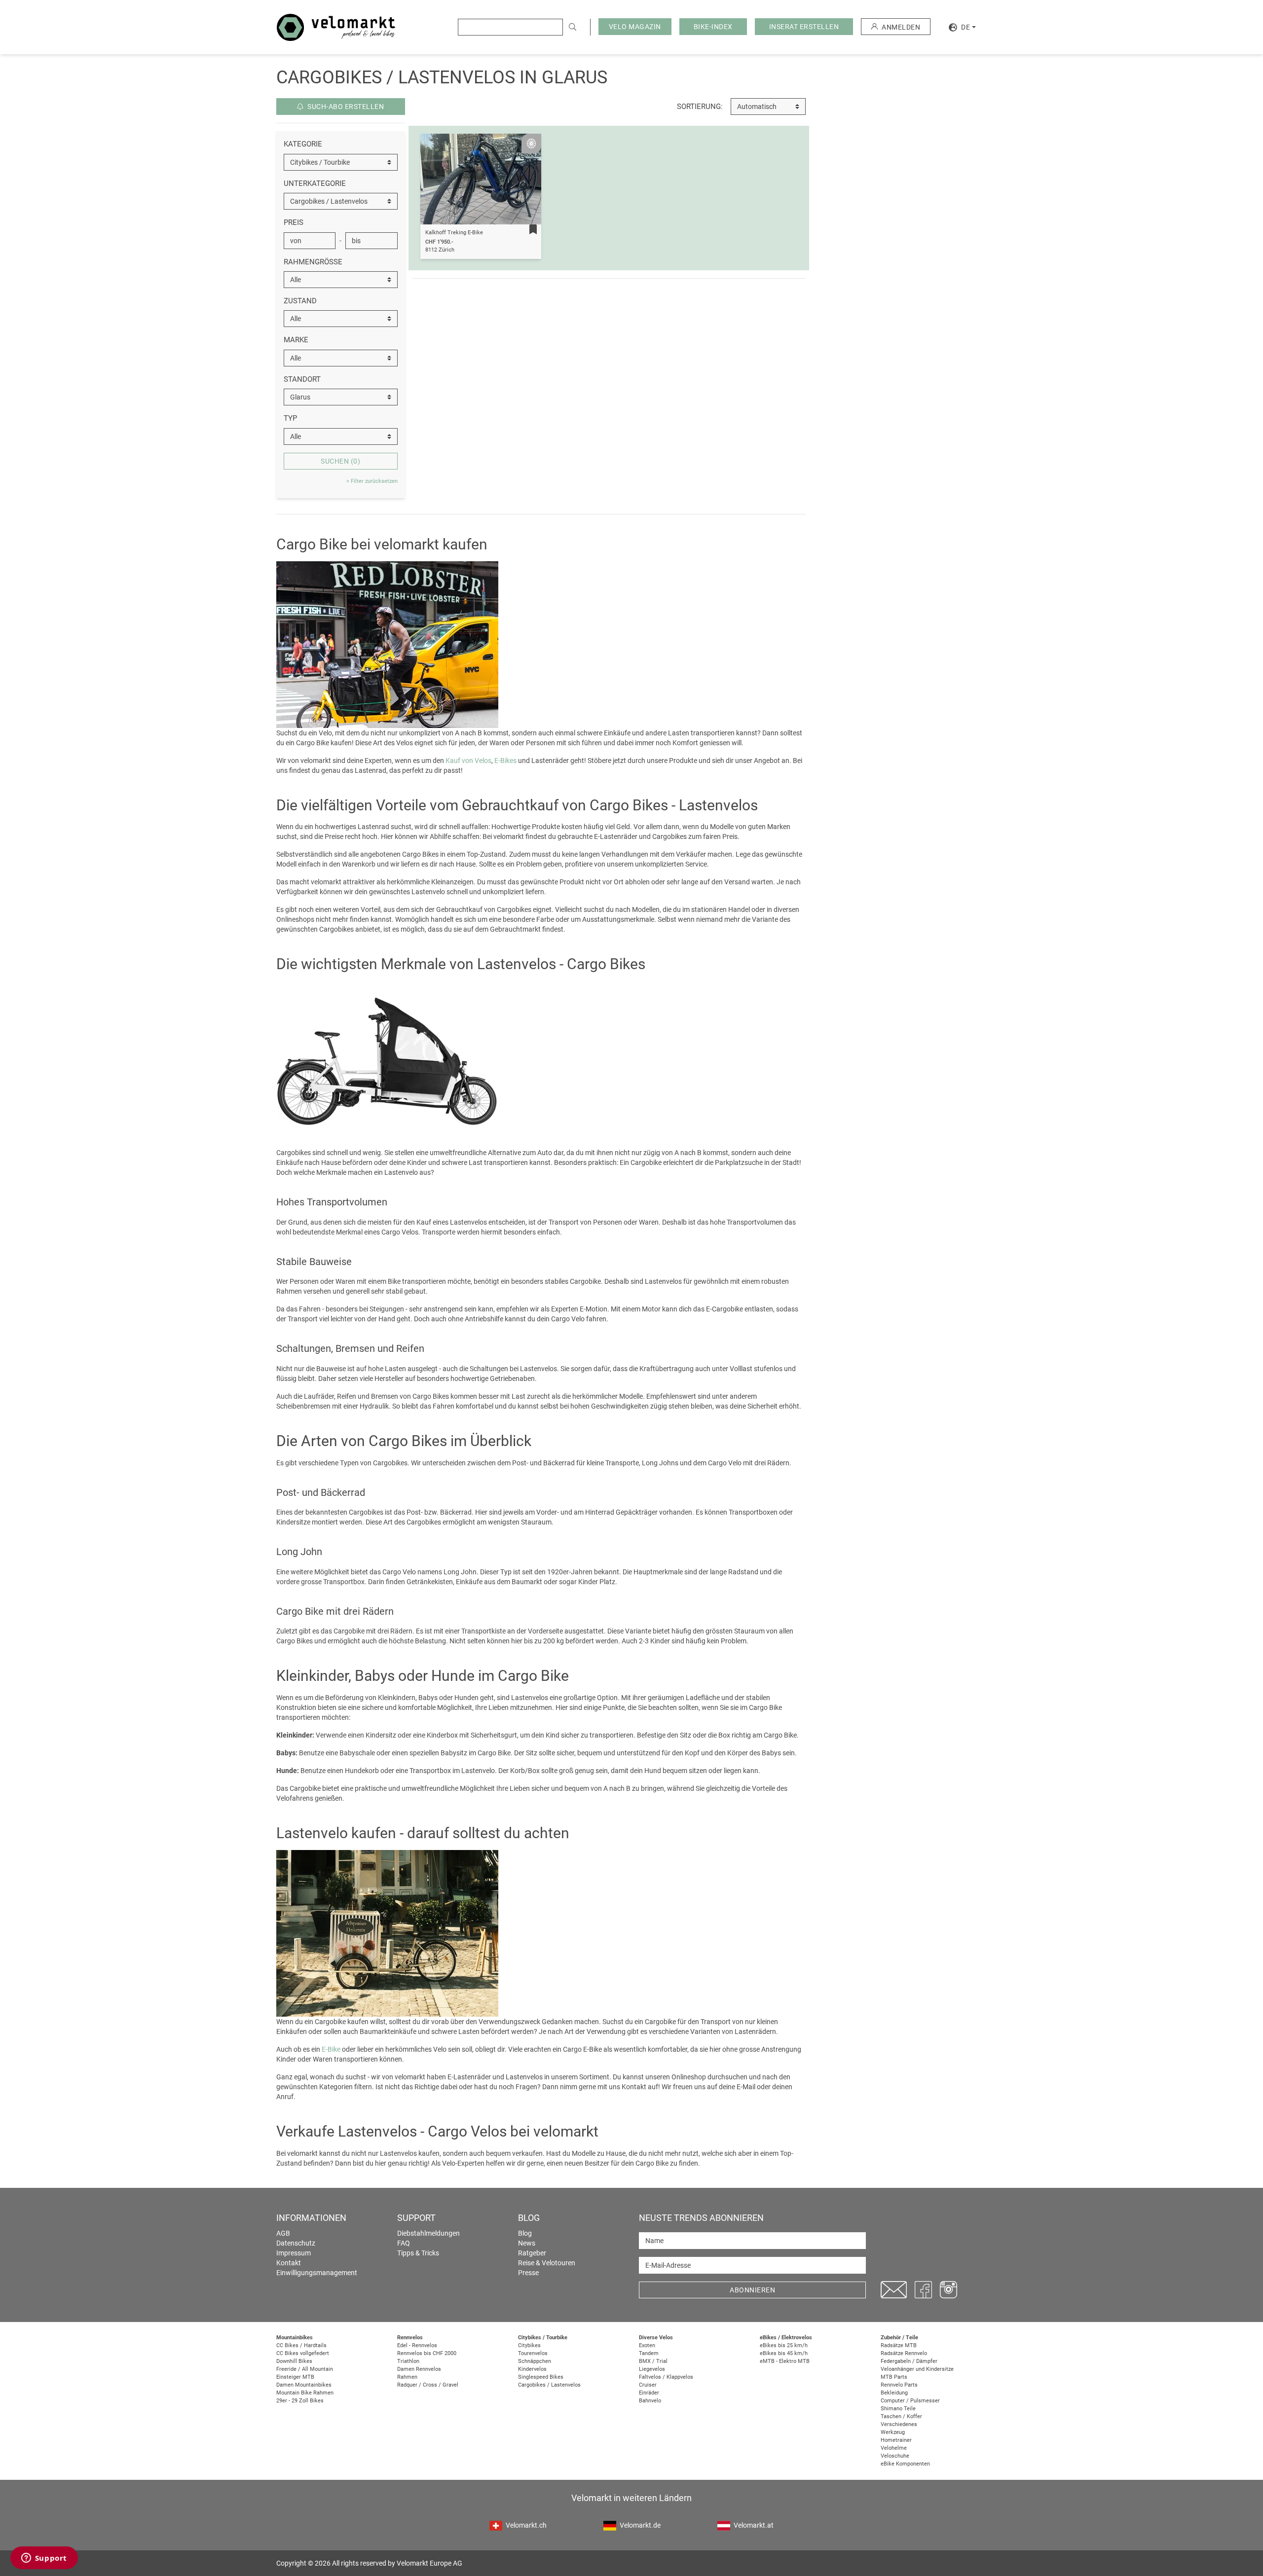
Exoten (647, 2345)
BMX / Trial (653, 2361)
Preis (294, 222)
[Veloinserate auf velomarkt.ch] (336, 27)
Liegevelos (652, 2369)
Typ (290, 418)
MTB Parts (894, 2377)
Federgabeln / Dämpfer (909, 2361)
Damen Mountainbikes (304, 2385)
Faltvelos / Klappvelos (666, 2377)
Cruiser (648, 2385)
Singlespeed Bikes (541, 2377)
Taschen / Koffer (901, 2416)
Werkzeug (893, 2432)
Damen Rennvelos (419, 2369)
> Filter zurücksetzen (372, 481)
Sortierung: (700, 107)
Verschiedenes (899, 2424)
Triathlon (408, 2361)
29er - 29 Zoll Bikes (300, 2401)
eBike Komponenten (905, 2464)
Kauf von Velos (468, 761)
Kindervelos (532, 2369)
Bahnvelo (650, 2401)
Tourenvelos (533, 2353)
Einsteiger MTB (295, 2377)
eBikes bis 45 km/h (784, 2353)
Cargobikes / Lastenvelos (549, 2385)
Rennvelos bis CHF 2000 (427, 2353)
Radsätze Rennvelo (904, 2353)
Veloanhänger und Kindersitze (917, 2369)
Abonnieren (752, 2290)
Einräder (649, 2393)
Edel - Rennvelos (417, 2345)
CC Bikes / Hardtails (301, 2345)
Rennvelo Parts (899, 2385)
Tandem (649, 2353)
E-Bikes (505, 761)
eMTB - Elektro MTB (785, 2361)
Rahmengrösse (313, 262)
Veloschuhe (895, 2456)
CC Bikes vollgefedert (303, 2353)
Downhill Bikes (294, 2361)
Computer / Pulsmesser (910, 2401)
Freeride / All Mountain (305, 2369)
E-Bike (331, 2049)
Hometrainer (896, 2440)
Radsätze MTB (899, 2345)
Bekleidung (894, 2393)
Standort (302, 379)
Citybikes (529, 2345)
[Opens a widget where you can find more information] (44, 2559)
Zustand (300, 301)
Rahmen (407, 2377)
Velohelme (894, 2448)
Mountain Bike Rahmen (305, 2393)
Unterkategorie (315, 183)
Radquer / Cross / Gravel (428, 2385)
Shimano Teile (898, 2409)
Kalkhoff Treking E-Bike (454, 233)
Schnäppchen (535, 2361)
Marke (296, 340)
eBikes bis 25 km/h (784, 2345)
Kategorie (303, 144)
